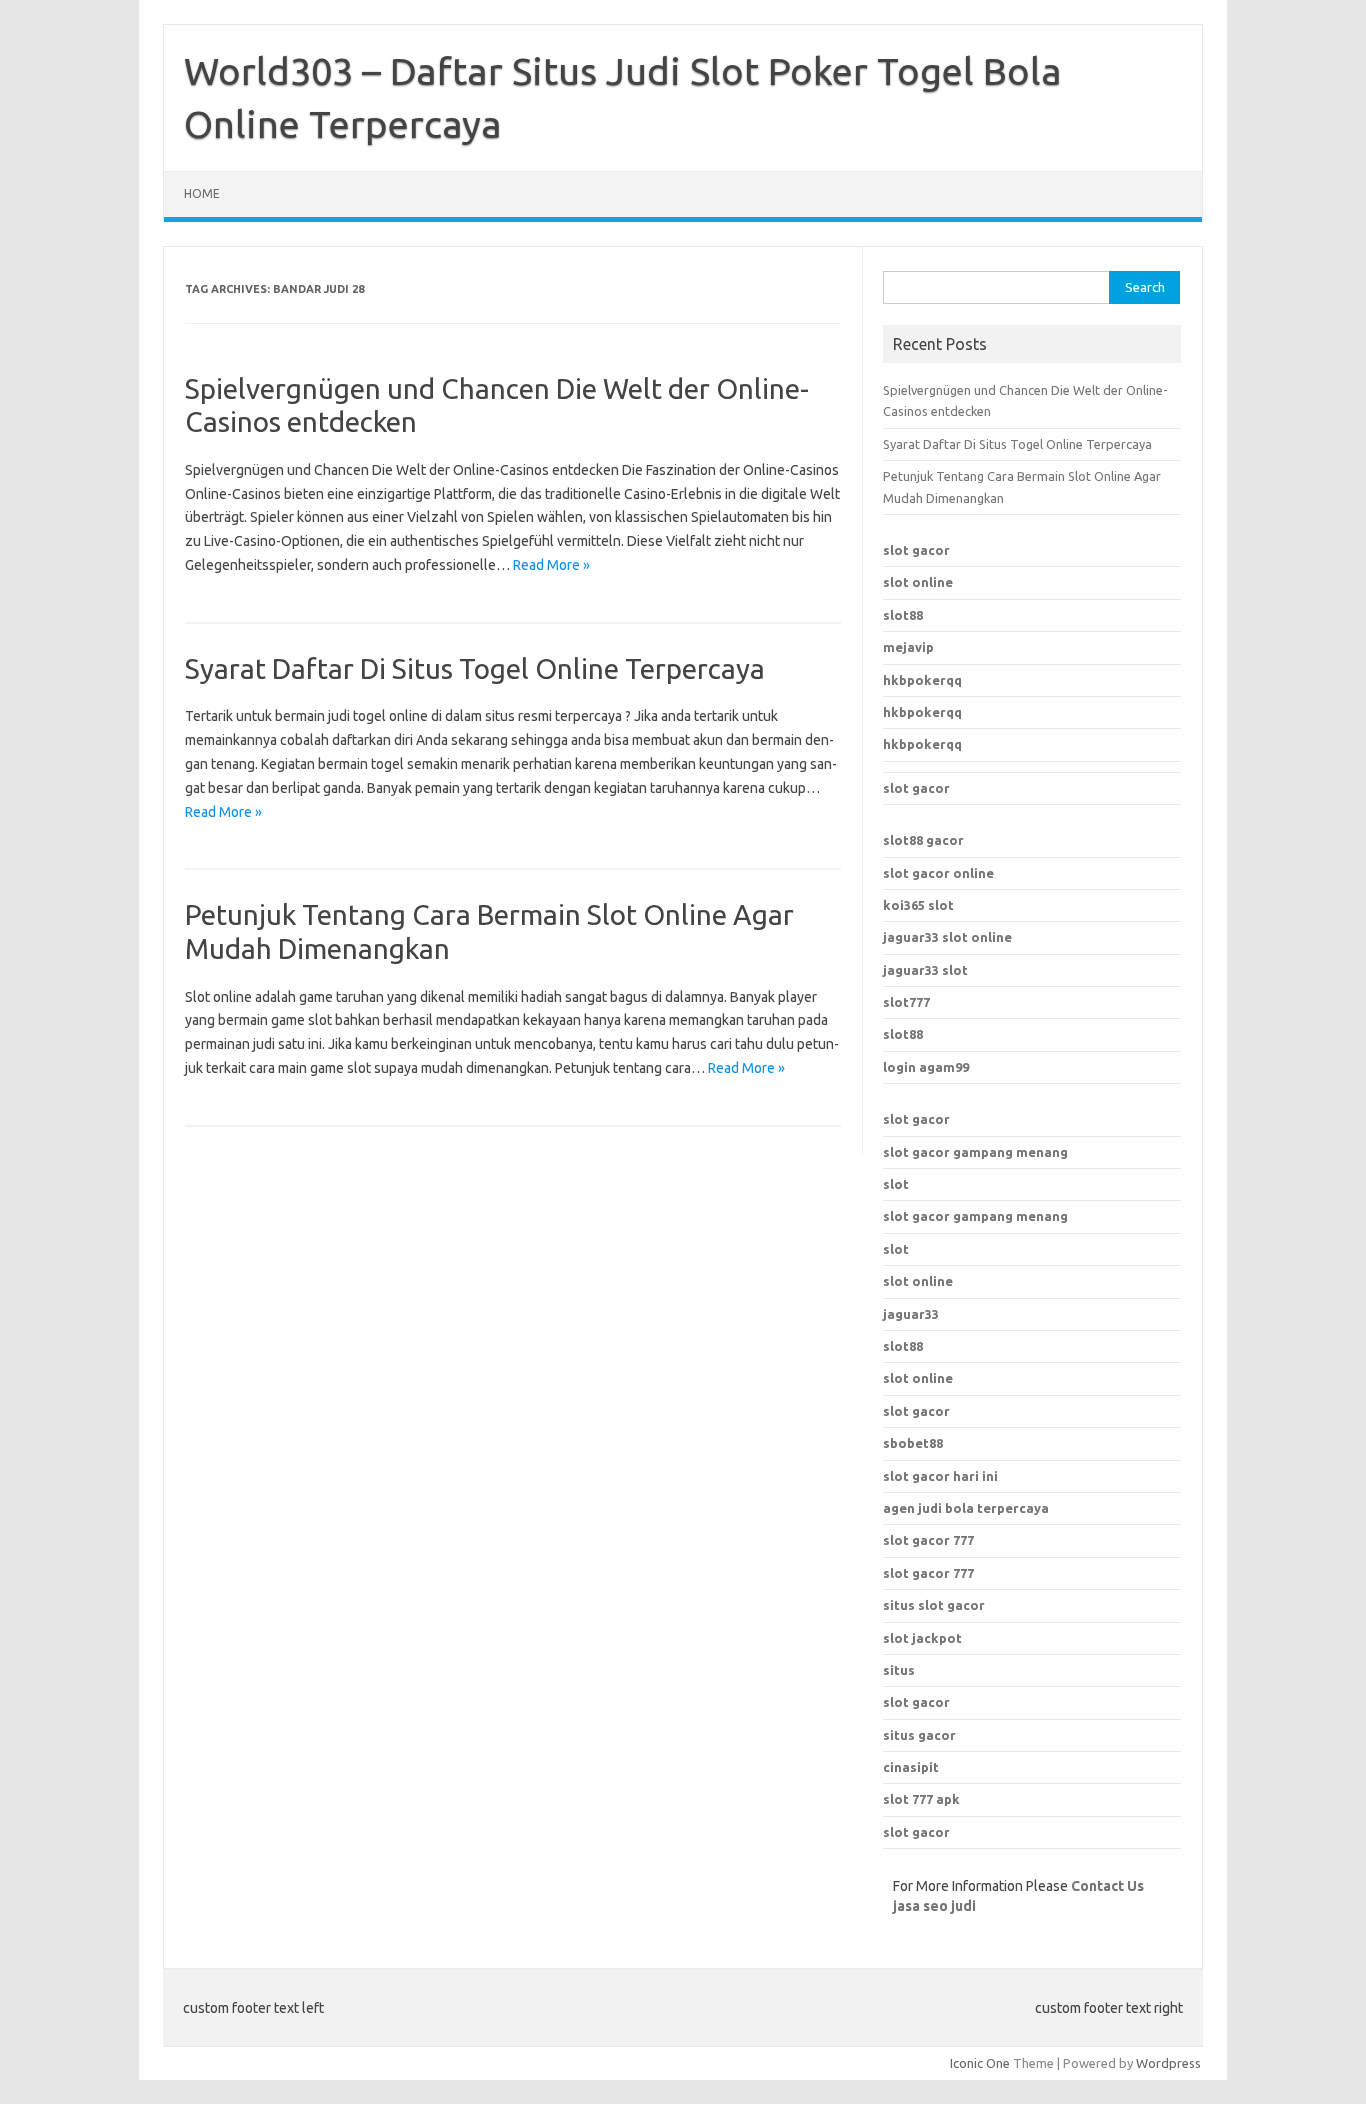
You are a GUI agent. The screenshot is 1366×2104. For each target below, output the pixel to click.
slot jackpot (922, 1638)
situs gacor (919, 1735)
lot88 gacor (923, 840)
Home (202, 193)
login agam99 (926, 1067)
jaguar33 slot (925, 970)
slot (896, 1184)
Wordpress (1168, 2063)
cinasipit (911, 1767)
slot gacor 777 (928, 1540)
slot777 (906, 1002)
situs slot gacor (934, 1605)
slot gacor (916, 550)
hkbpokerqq (922, 680)
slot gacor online (938, 873)
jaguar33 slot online (947, 937)
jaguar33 (911, 1314)
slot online (918, 582)
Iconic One (980, 2063)
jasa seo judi (934, 1906)
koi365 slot (918, 905)
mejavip (908, 647)
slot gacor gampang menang (975, 1152)
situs (899, 1670)
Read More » (551, 565)
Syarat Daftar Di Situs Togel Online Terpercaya (475, 668)
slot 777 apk (921, 1799)
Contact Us (1107, 1886)
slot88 (903, 615)
